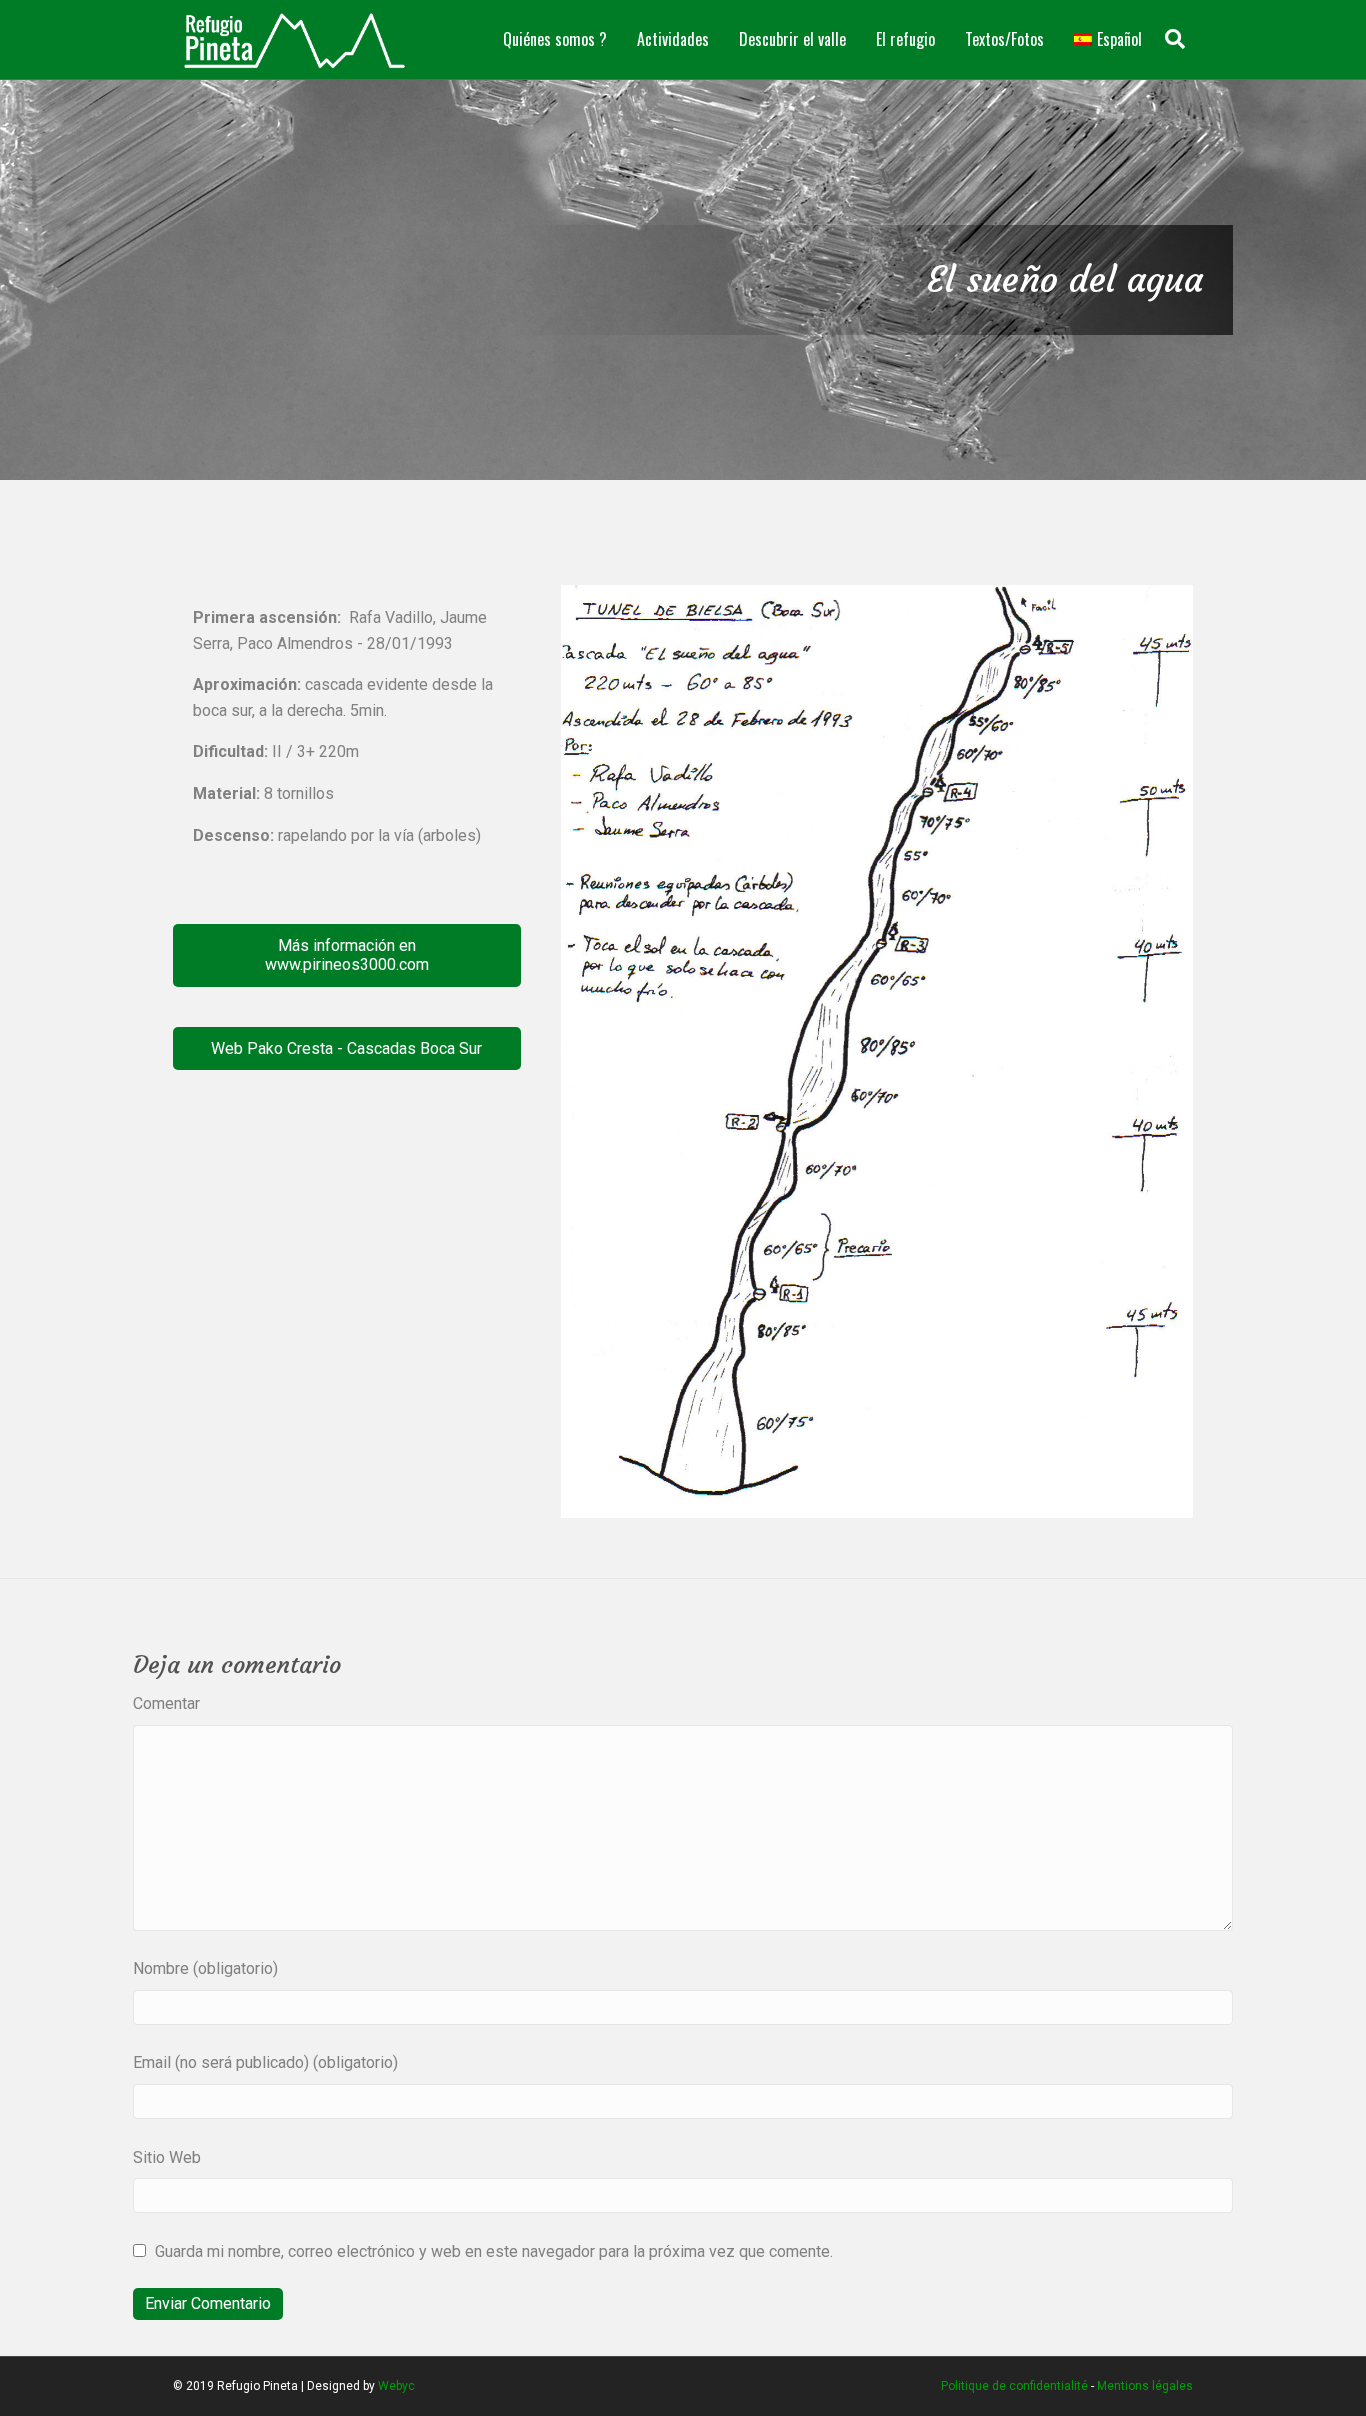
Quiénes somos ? (555, 39)
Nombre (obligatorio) (205, 1968)
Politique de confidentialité (1014, 2386)
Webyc (396, 2386)
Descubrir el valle (792, 39)
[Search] (1175, 39)
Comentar (166, 1703)
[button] (347, 955)
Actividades (673, 39)
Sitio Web (167, 2157)
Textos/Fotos (1004, 39)
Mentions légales (1145, 2386)
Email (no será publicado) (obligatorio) (265, 2062)
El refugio (905, 39)
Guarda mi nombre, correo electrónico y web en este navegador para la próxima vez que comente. (494, 2251)
